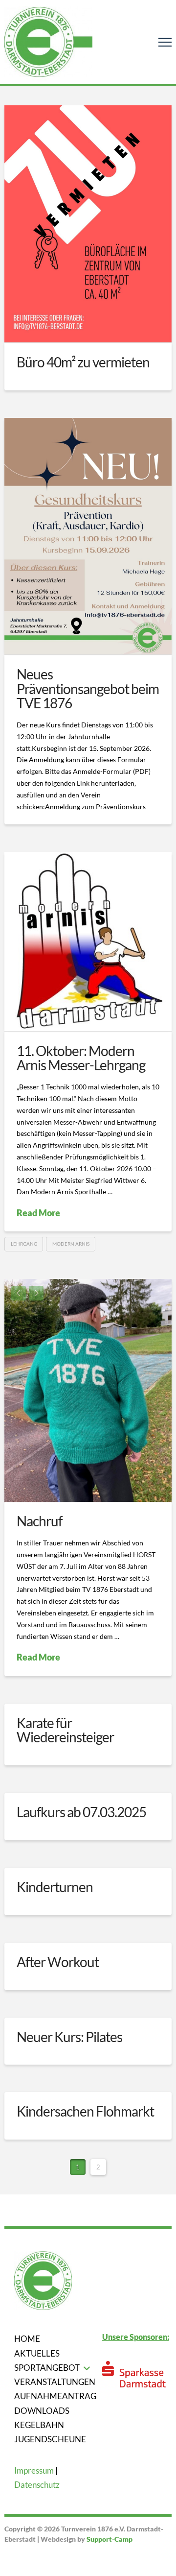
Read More (38, 1213)
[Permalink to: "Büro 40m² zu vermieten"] (88, 224)
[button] (165, 42)
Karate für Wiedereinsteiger (65, 1730)
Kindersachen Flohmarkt (85, 2111)
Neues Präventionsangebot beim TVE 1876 (88, 688)
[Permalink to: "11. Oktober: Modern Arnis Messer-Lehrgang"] (88, 941)
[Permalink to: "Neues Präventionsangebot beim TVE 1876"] (88, 536)
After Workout (58, 1962)
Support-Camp (110, 2539)
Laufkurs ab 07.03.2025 (81, 1812)
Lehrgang (24, 1244)
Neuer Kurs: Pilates (69, 2037)
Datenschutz (37, 2485)
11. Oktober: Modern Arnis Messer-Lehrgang (81, 1058)
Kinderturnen (55, 1887)
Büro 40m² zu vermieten (83, 362)
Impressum (34, 2470)
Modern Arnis (71, 1244)
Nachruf (39, 1521)
